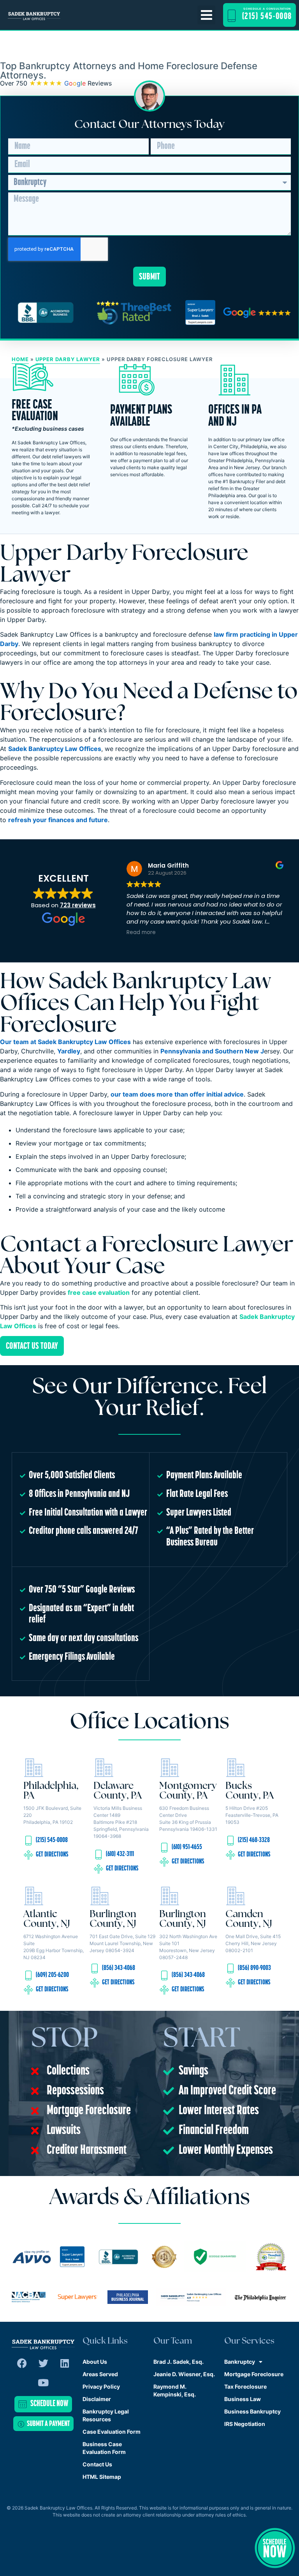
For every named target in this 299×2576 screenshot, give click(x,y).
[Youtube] (43, 2382)
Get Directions (52, 1855)
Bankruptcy (240, 2362)
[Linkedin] (65, 2363)
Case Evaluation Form (112, 2432)
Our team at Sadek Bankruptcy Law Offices (65, 1042)
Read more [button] (141, 933)
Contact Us (97, 2464)
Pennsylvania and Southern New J (212, 1051)
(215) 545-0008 (52, 1841)
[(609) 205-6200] (28, 1975)
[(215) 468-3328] (230, 1841)
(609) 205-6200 (52, 1975)
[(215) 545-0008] (28, 1841)
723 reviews (78, 905)
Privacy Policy (101, 2387)
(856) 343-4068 (119, 1968)
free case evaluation (99, 1292)
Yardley (69, 1051)
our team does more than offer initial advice (177, 1094)
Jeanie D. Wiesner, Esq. (184, 2374)
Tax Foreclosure (245, 2387)
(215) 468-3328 (254, 1841)
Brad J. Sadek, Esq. (179, 2362)
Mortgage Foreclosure (254, 2374)
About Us (95, 2362)
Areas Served (100, 2374)
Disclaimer (97, 2399)
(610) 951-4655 (187, 1848)
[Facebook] (22, 2363)
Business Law (243, 2399)
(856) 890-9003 (254, 1968)
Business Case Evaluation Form (104, 2448)
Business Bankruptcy (252, 2411)
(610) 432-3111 (120, 1855)
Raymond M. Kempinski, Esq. (175, 2390)
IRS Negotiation (245, 2424)
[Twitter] (43, 2363)
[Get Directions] (28, 1855)
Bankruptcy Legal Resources (106, 2415)
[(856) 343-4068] (95, 1968)
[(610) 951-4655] (164, 1848)
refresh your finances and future (58, 820)
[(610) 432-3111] (98, 1855)
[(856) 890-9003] (230, 1968)
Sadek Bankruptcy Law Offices (55, 749)
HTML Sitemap (102, 2477)
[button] (206, 15)
